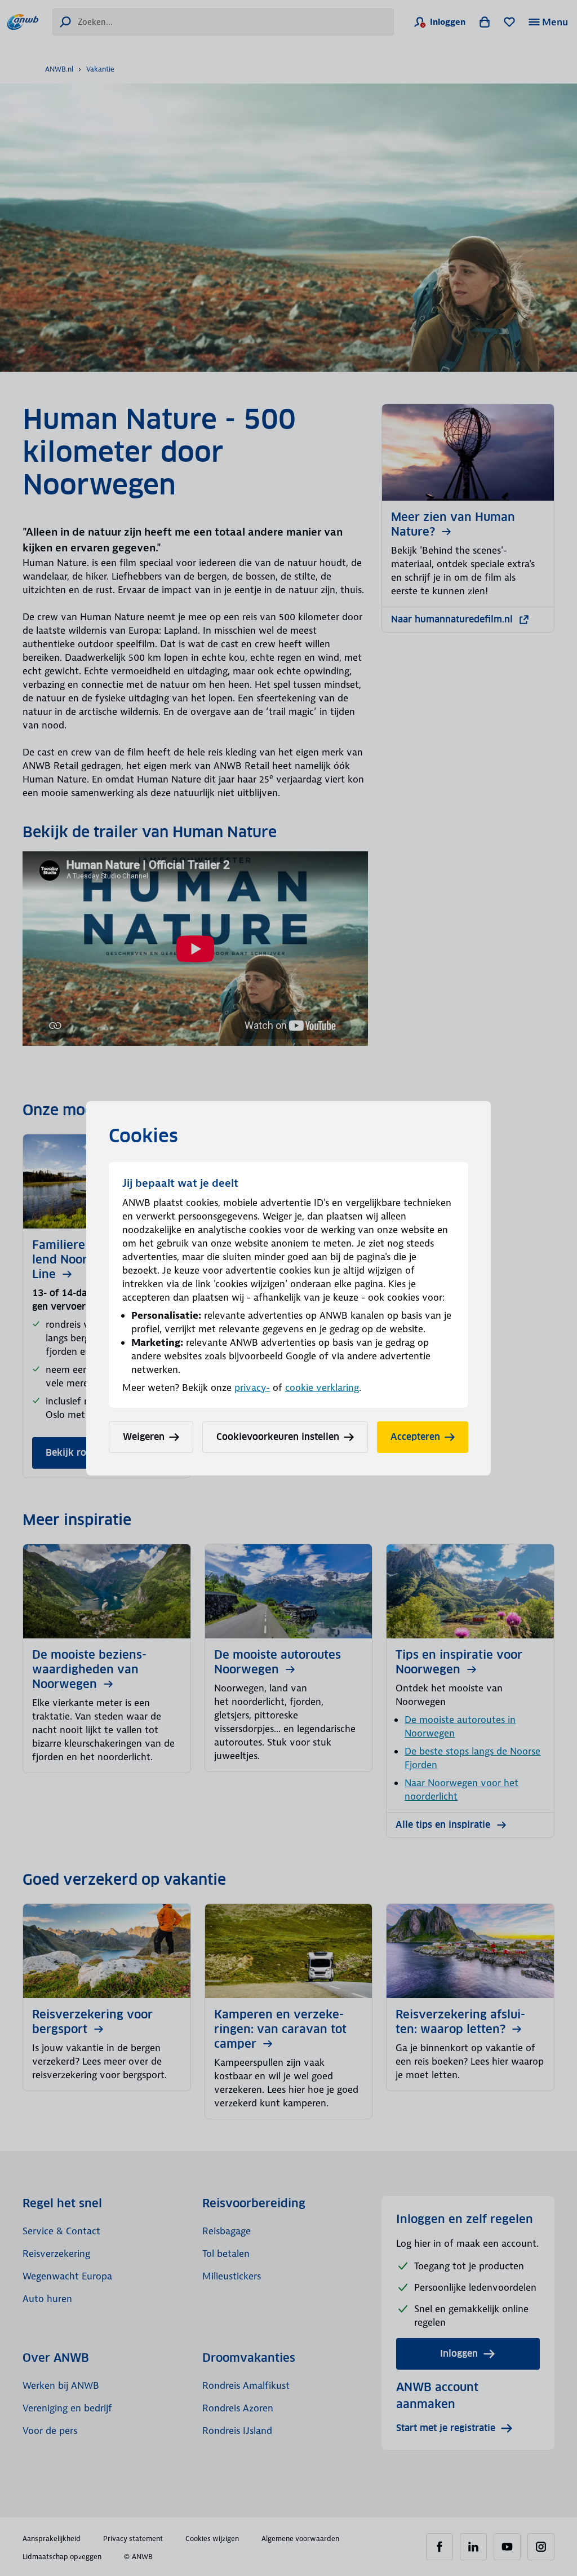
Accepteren (415, 1437)
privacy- (252, 1388)
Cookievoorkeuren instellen (278, 1437)
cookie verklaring (322, 1388)
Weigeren (144, 1437)
